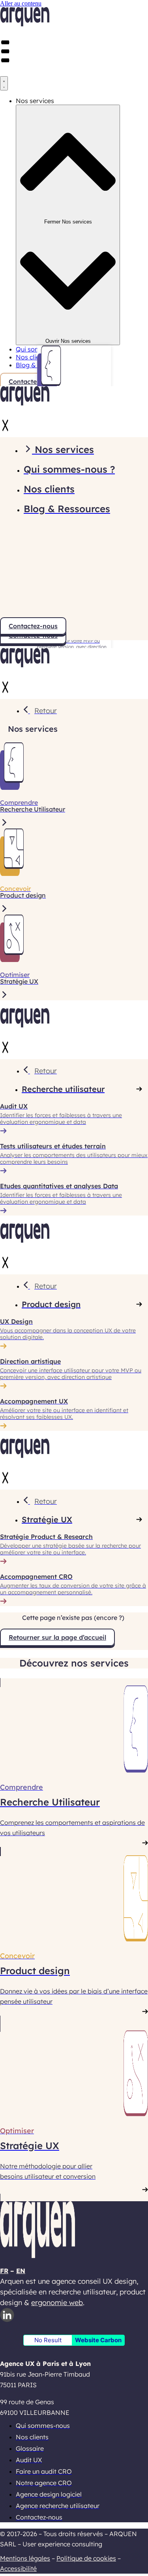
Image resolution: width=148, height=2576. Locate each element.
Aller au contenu (21, 3)
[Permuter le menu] (4, 83)
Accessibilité (18, 2568)
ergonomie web (57, 2303)
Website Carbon (98, 2340)
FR (4, 2271)
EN (21, 2271)
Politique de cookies (86, 2558)
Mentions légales (25, 2558)
